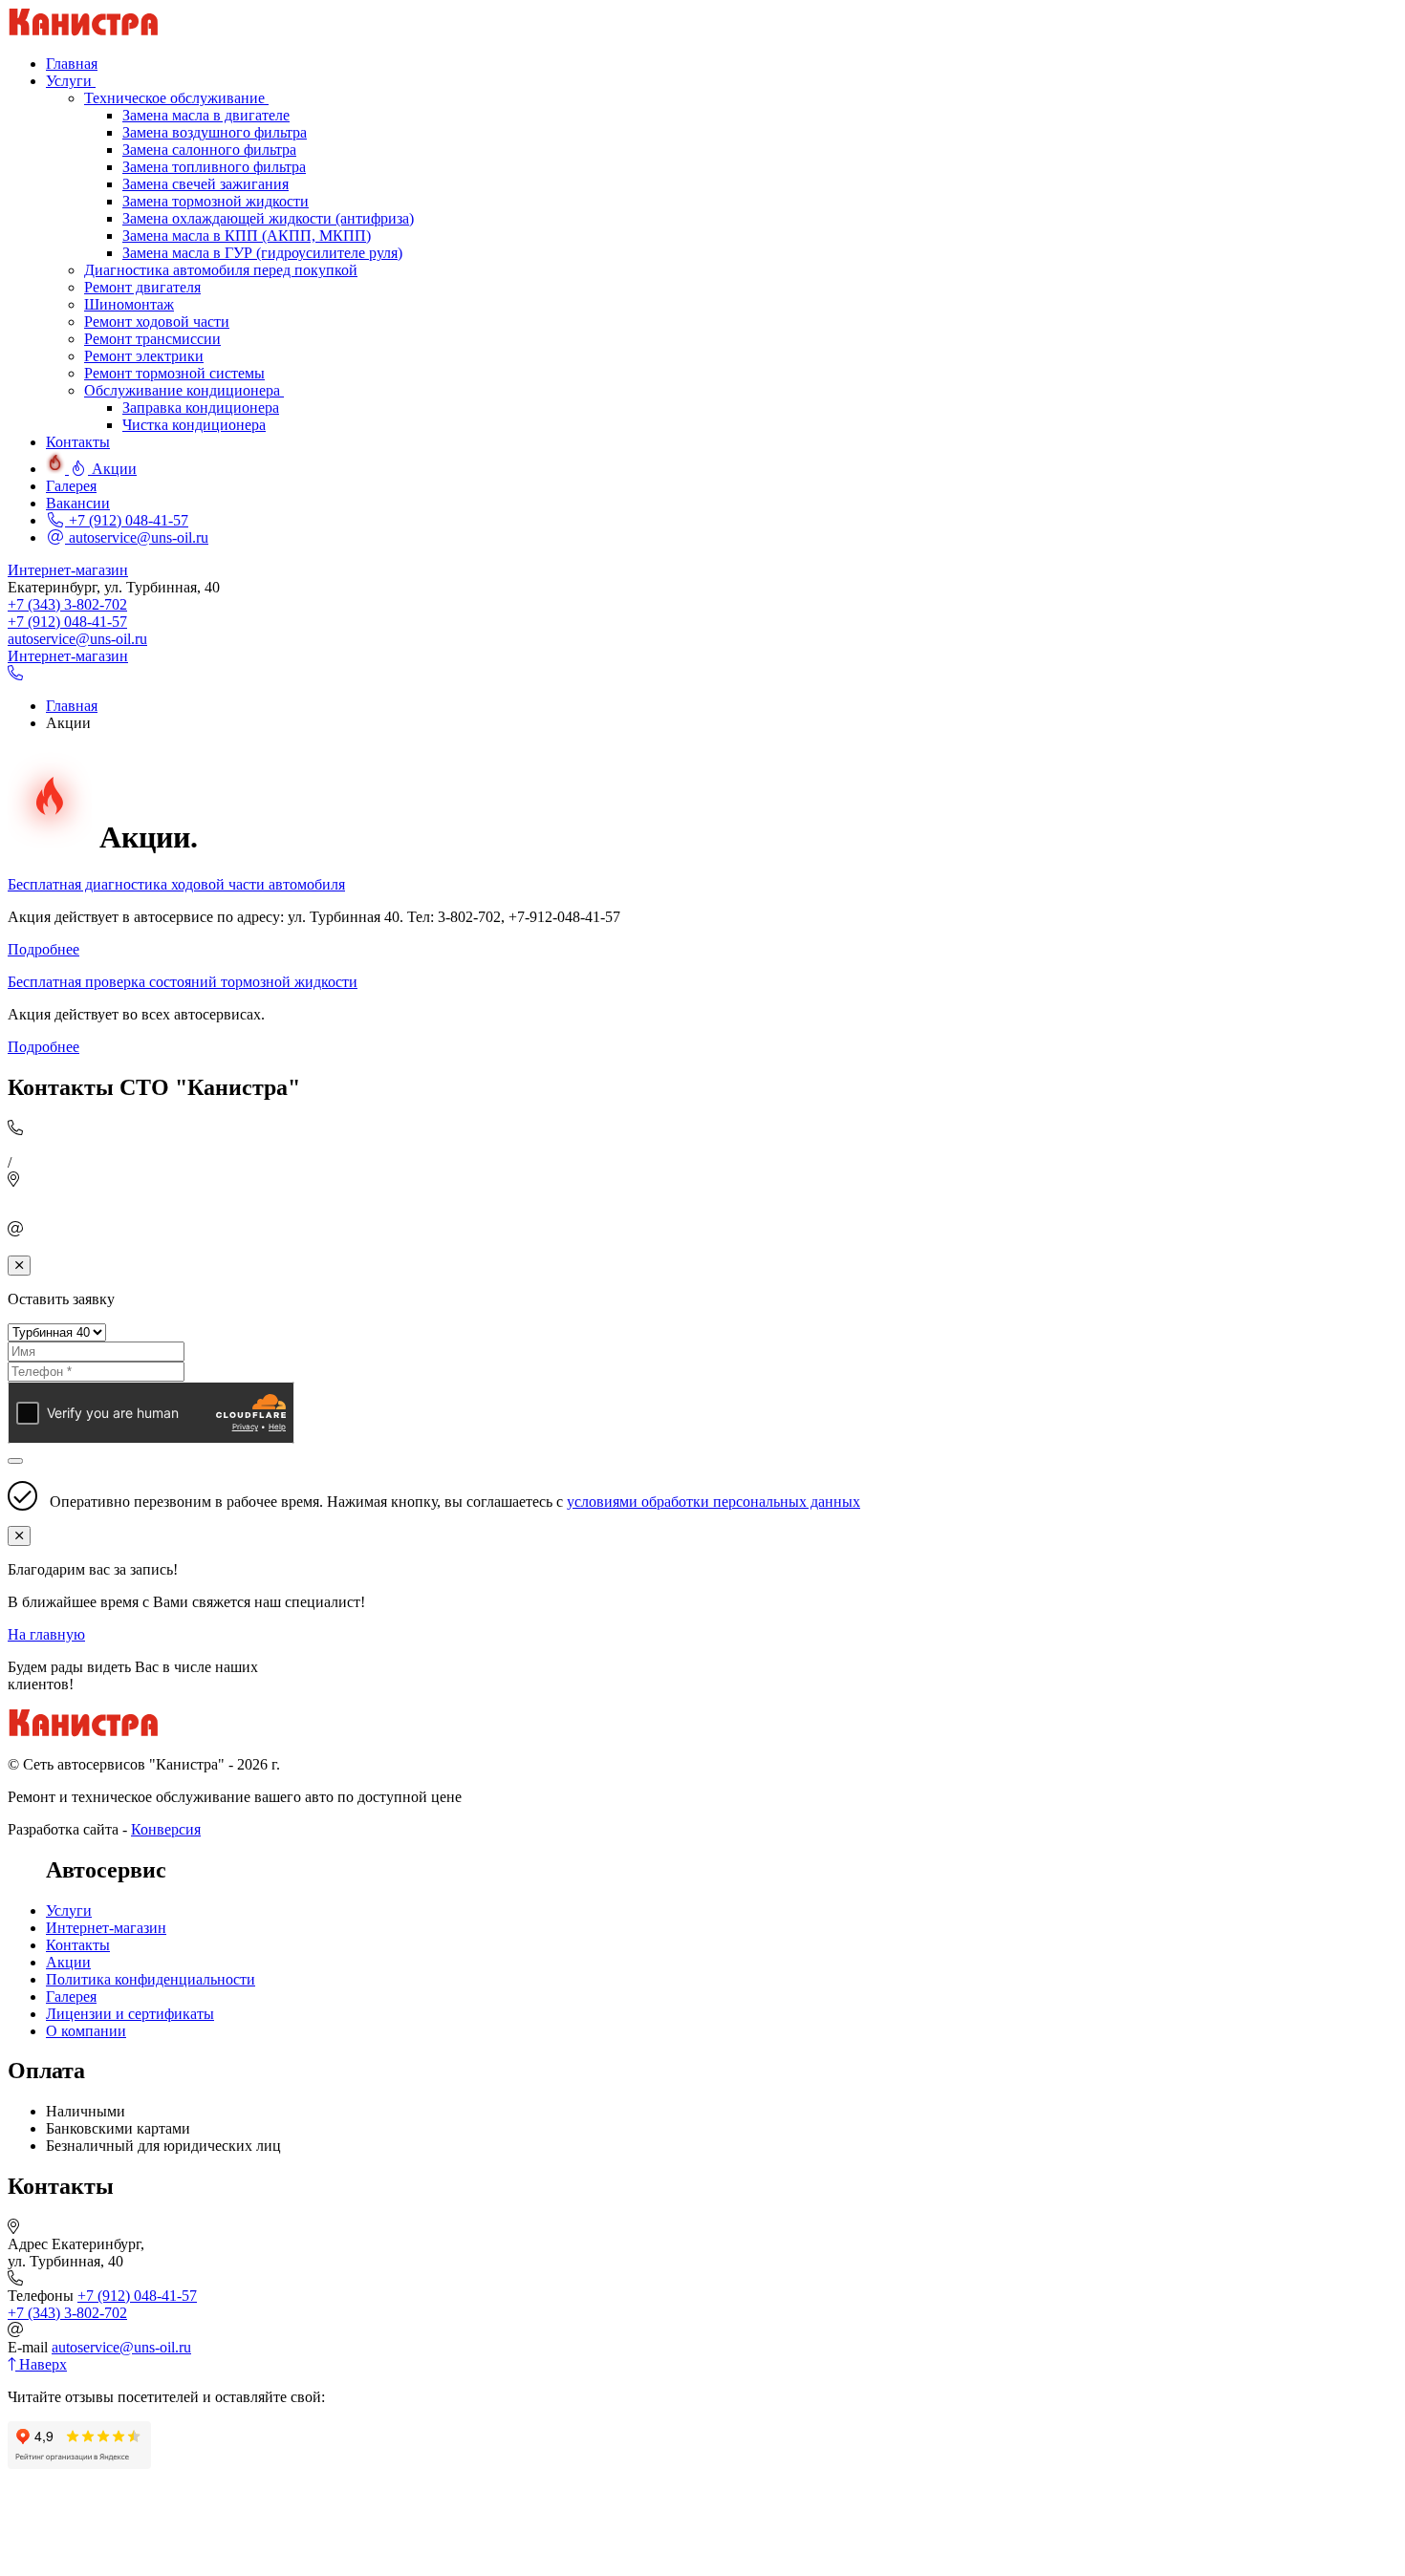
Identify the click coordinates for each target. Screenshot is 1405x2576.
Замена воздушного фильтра (215, 132)
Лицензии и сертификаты (130, 2014)
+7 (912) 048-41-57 (127, 520)
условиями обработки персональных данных (713, 1502)
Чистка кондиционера (194, 425)
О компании (86, 2031)
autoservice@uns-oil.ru (137, 537)
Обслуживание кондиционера (184, 390)
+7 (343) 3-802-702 (67, 604)
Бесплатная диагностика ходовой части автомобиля (176, 884)
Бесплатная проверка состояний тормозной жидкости (183, 982)
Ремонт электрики (144, 356)
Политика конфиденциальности (151, 1979)
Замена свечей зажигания (205, 184)
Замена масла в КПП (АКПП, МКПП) (247, 236)
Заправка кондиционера (201, 408)
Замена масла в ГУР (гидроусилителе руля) (262, 253)
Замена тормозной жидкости (216, 201)
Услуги (69, 1911)
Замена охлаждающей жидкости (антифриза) (268, 218)
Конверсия (166, 1829)
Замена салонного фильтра (209, 150)
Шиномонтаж (129, 304)
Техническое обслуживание (176, 98)
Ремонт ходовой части (157, 322)
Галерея (71, 1996)
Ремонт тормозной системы (174, 373)
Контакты (78, 1945)
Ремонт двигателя (142, 287)
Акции (68, 1962)
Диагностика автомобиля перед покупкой (221, 270)
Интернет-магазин (68, 570)
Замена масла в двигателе (206, 115)
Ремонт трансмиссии (152, 339)
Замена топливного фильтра (214, 167)
